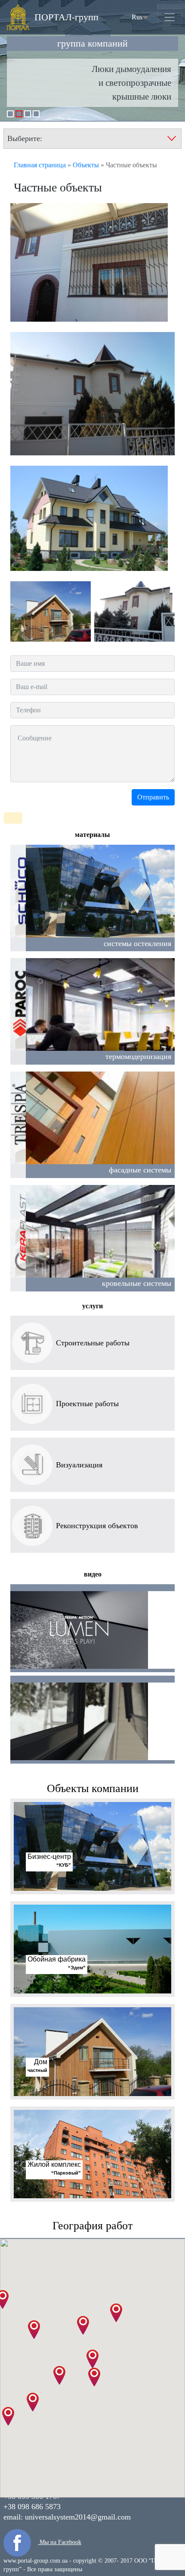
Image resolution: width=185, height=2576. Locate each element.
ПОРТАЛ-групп (66, 19)
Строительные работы (93, 1343)
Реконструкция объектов (97, 1526)
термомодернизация (138, 1056)
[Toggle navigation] (170, 17)
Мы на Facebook (60, 2542)
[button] (92, 2359)
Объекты (86, 165)
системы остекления (137, 943)
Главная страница (40, 165)
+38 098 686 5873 (32, 2507)
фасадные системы (140, 1170)
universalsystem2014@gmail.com (78, 2517)
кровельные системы (137, 1283)
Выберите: (25, 138)
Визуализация (79, 1465)
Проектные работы (87, 1404)
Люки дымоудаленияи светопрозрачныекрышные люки (131, 83)
